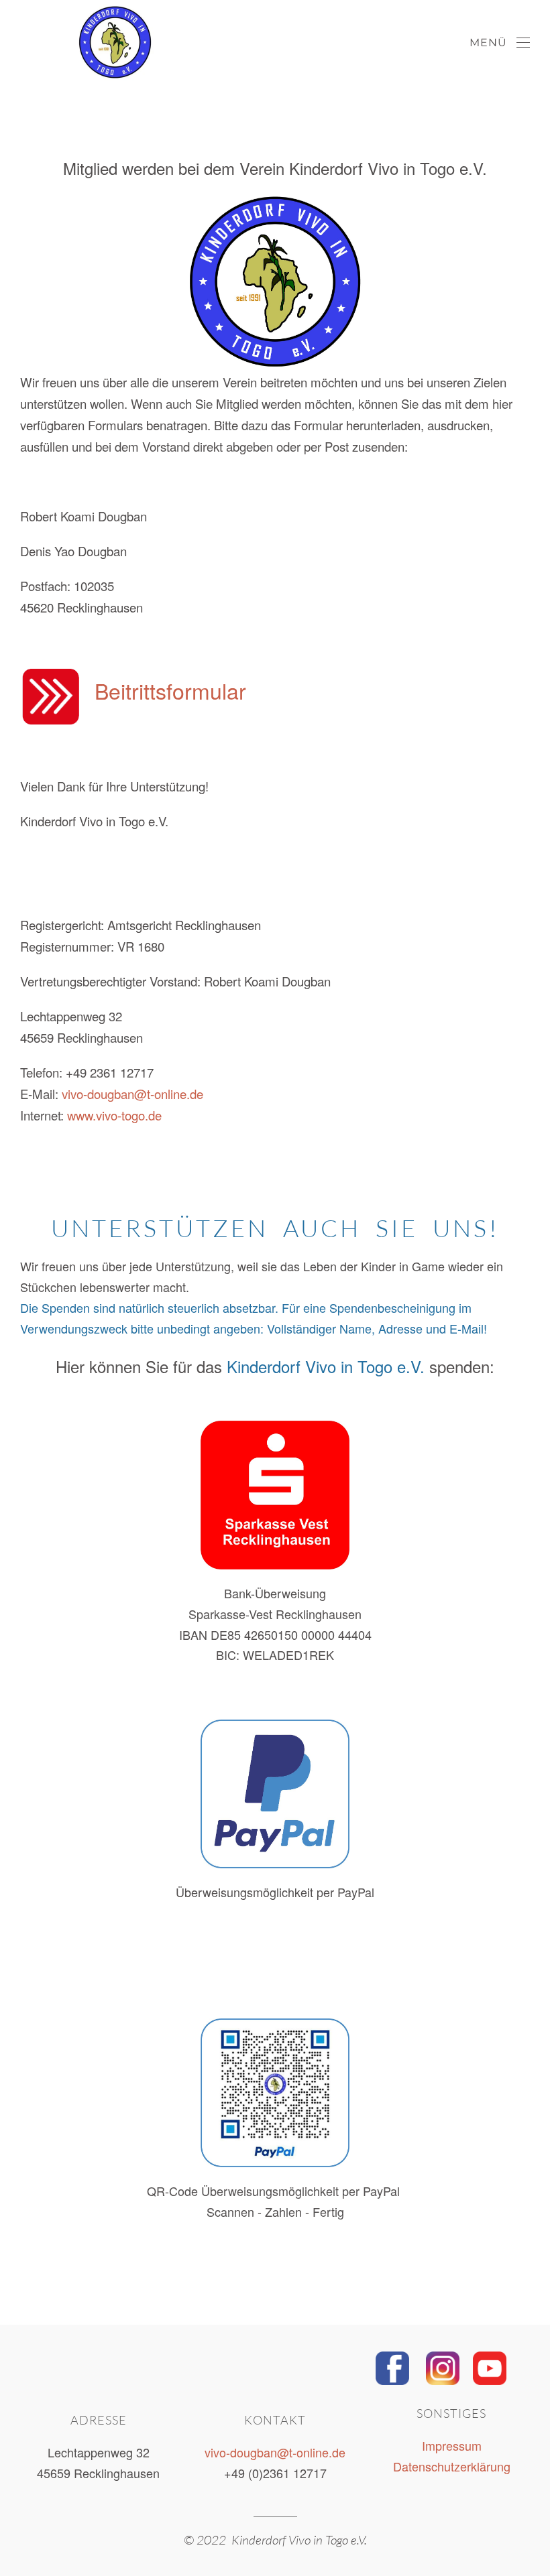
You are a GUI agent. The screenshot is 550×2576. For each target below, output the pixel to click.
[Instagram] (443, 2366)
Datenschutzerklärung (452, 2466)
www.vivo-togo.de (114, 1115)
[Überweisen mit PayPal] (275, 1794)
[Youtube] (490, 2366)
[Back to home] (77, 43)
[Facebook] (392, 2366)
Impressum (452, 2445)
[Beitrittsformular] (51, 694)
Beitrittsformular (170, 690)
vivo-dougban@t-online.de (132, 1094)
